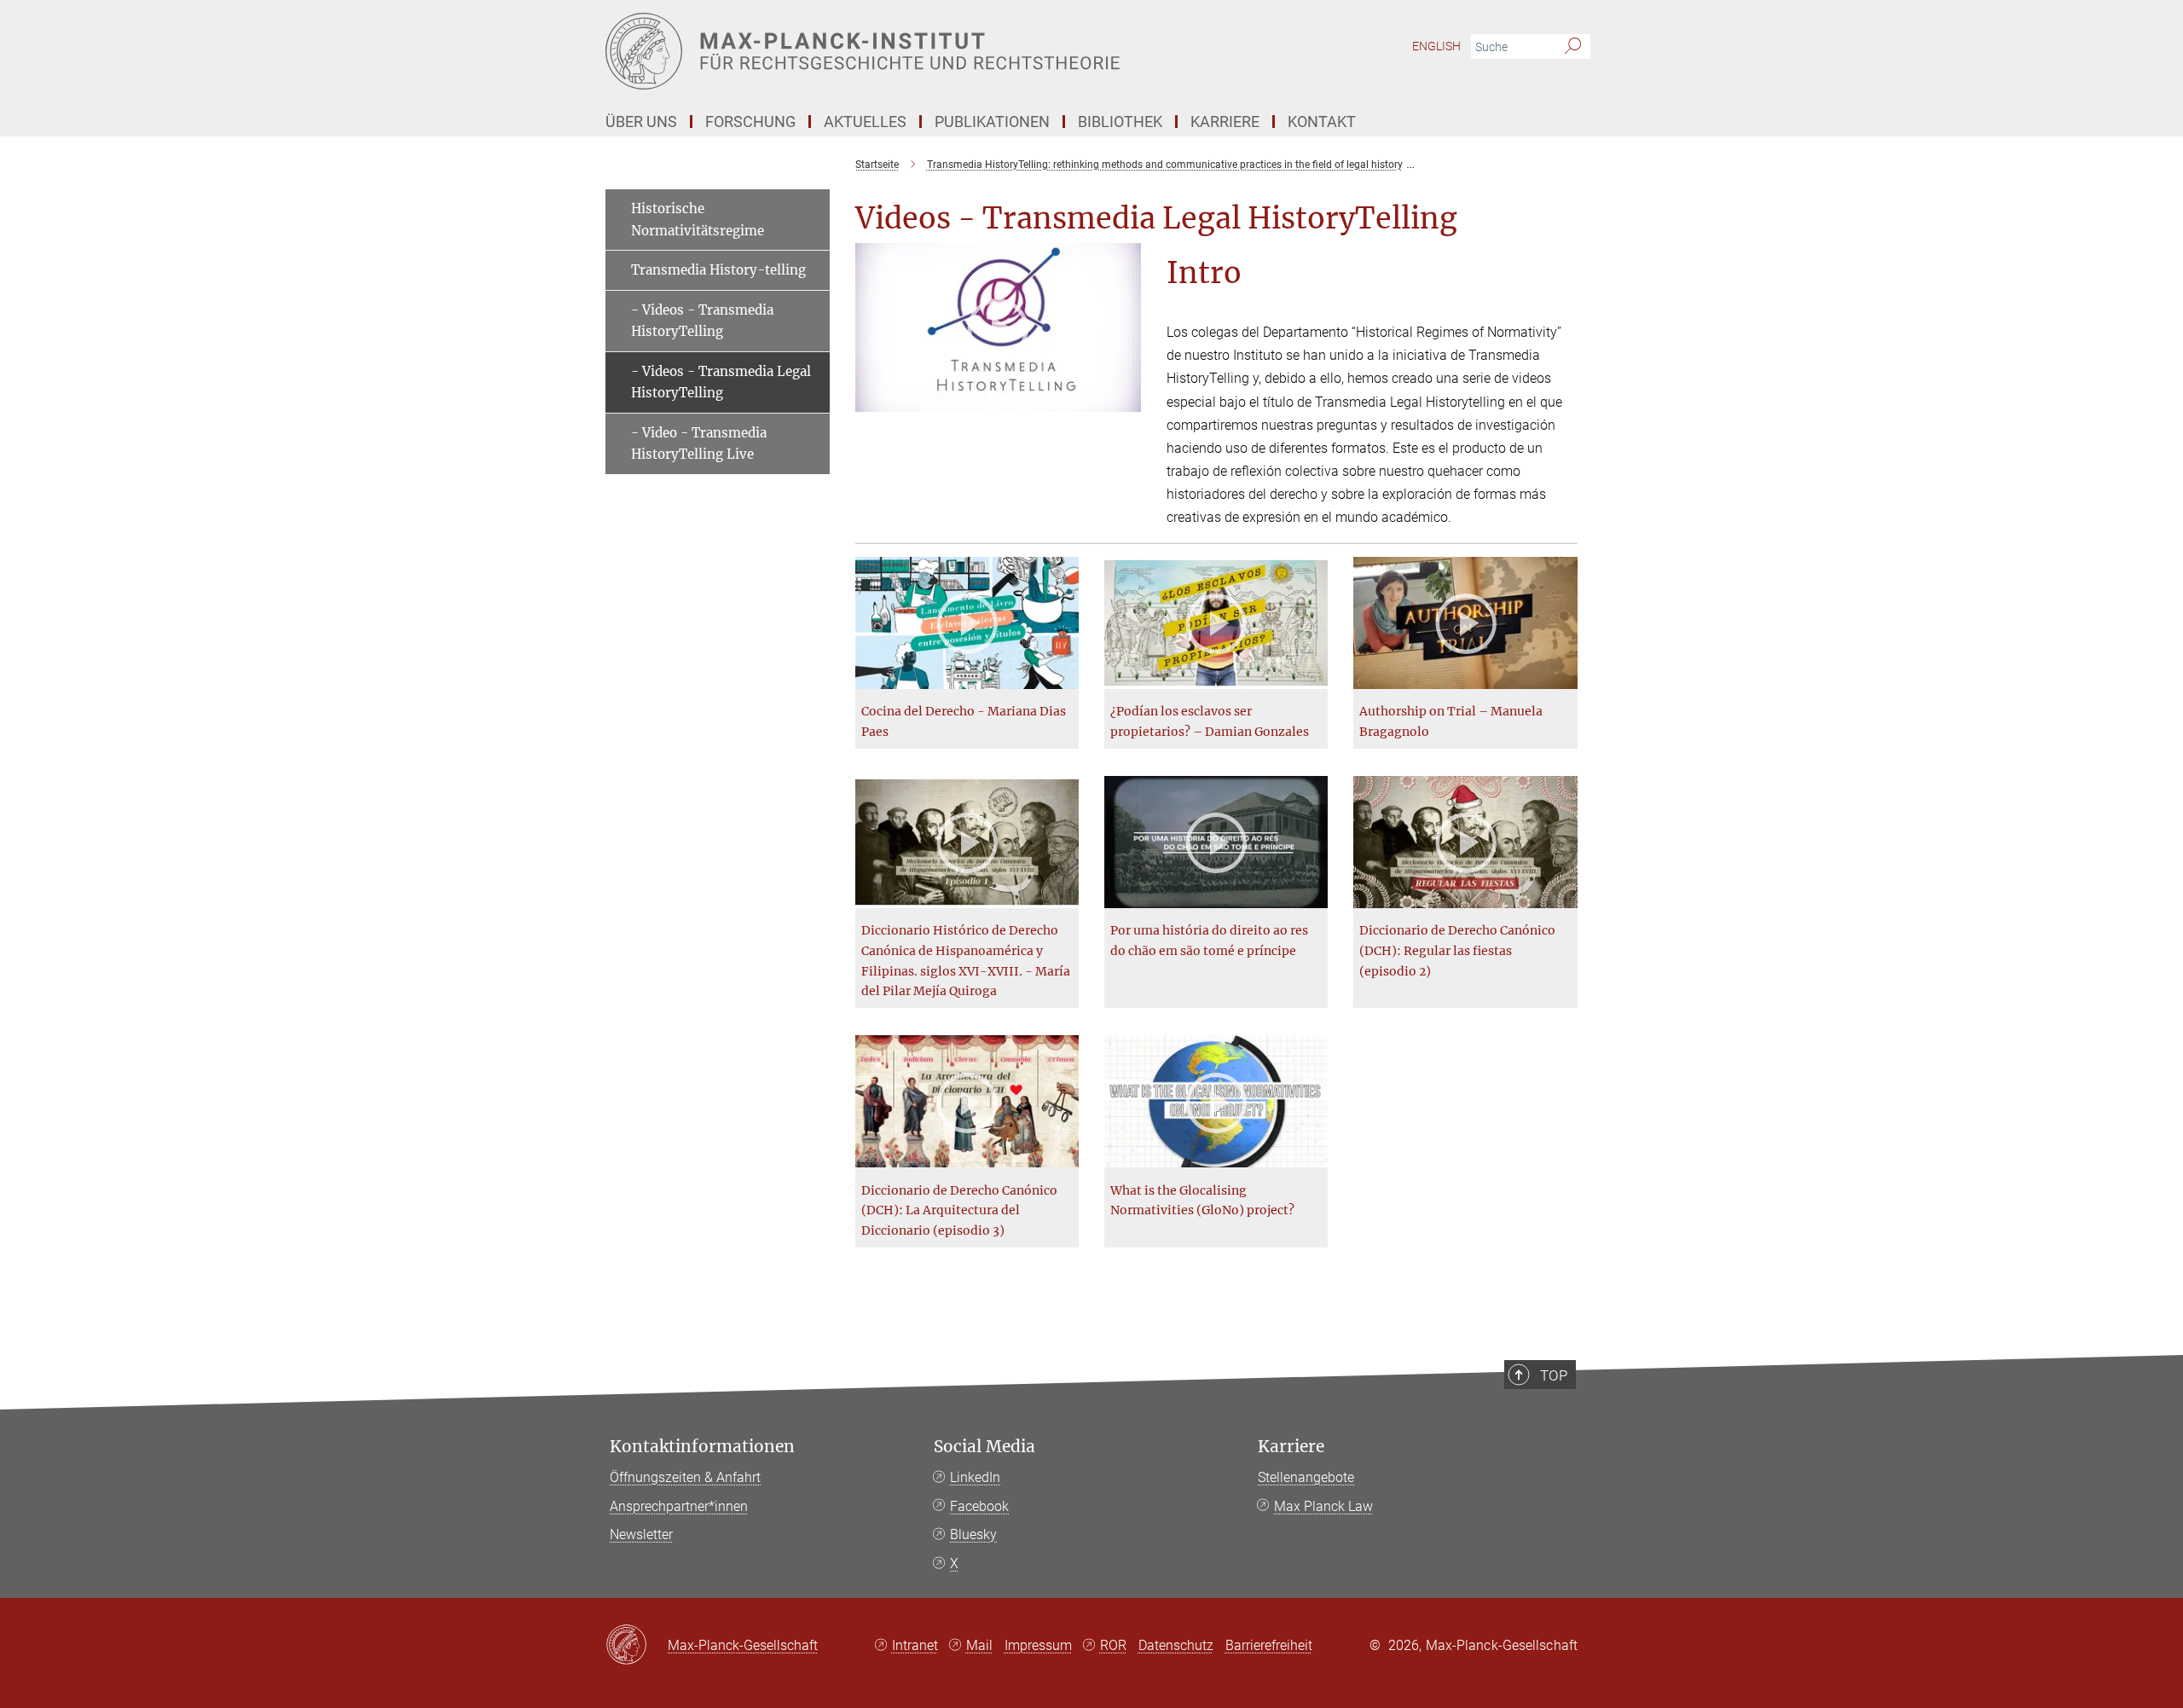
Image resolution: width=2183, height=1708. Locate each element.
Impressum (1038, 1645)
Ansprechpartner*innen (679, 1506)
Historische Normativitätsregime (698, 220)
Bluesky (973, 1534)
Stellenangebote (1306, 1477)
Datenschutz (1176, 1645)
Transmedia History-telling (718, 270)
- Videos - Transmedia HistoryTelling (702, 321)
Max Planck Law (1323, 1506)
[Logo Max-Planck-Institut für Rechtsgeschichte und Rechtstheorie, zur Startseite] (925, 51)
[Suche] (1573, 47)
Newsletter (641, 1534)
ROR (1113, 1645)
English (1436, 46)
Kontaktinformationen (702, 1447)
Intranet (915, 1645)
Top (1554, 1375)
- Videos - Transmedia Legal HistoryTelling (721, 382)
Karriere (1291, 1447)
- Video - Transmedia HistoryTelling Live (699, 444)
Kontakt (1322, 122)
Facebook (979, 1506)
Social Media (984, 1447)
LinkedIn (975, 1477)
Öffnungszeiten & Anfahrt (685, 1477)
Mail (979, 1645)
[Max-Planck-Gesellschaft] (637, 1646)
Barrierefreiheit (1269, 1645)
